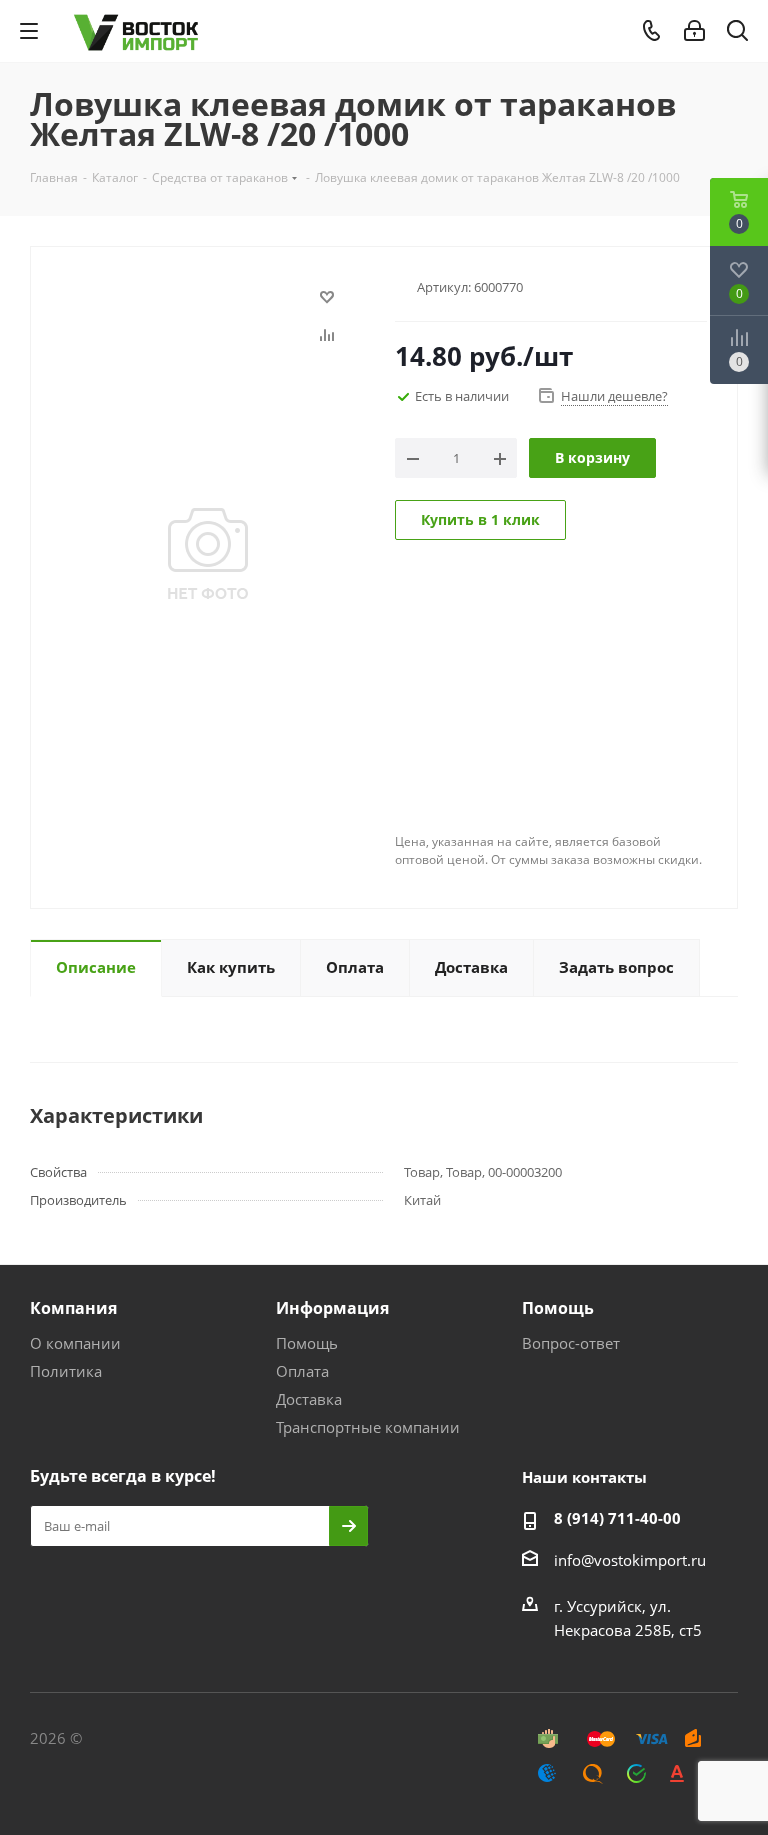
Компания (73, 1308)
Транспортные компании (368, 1427)
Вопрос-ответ (571, 1343)
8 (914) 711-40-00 (617, 1518)
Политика (66, 1371)
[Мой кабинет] (694, 31)
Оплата (302, 1371)
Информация (332, 1308)
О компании (75, 1343)
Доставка (309, 1399)
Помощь (307, 1343)
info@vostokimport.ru (630, 1560)
